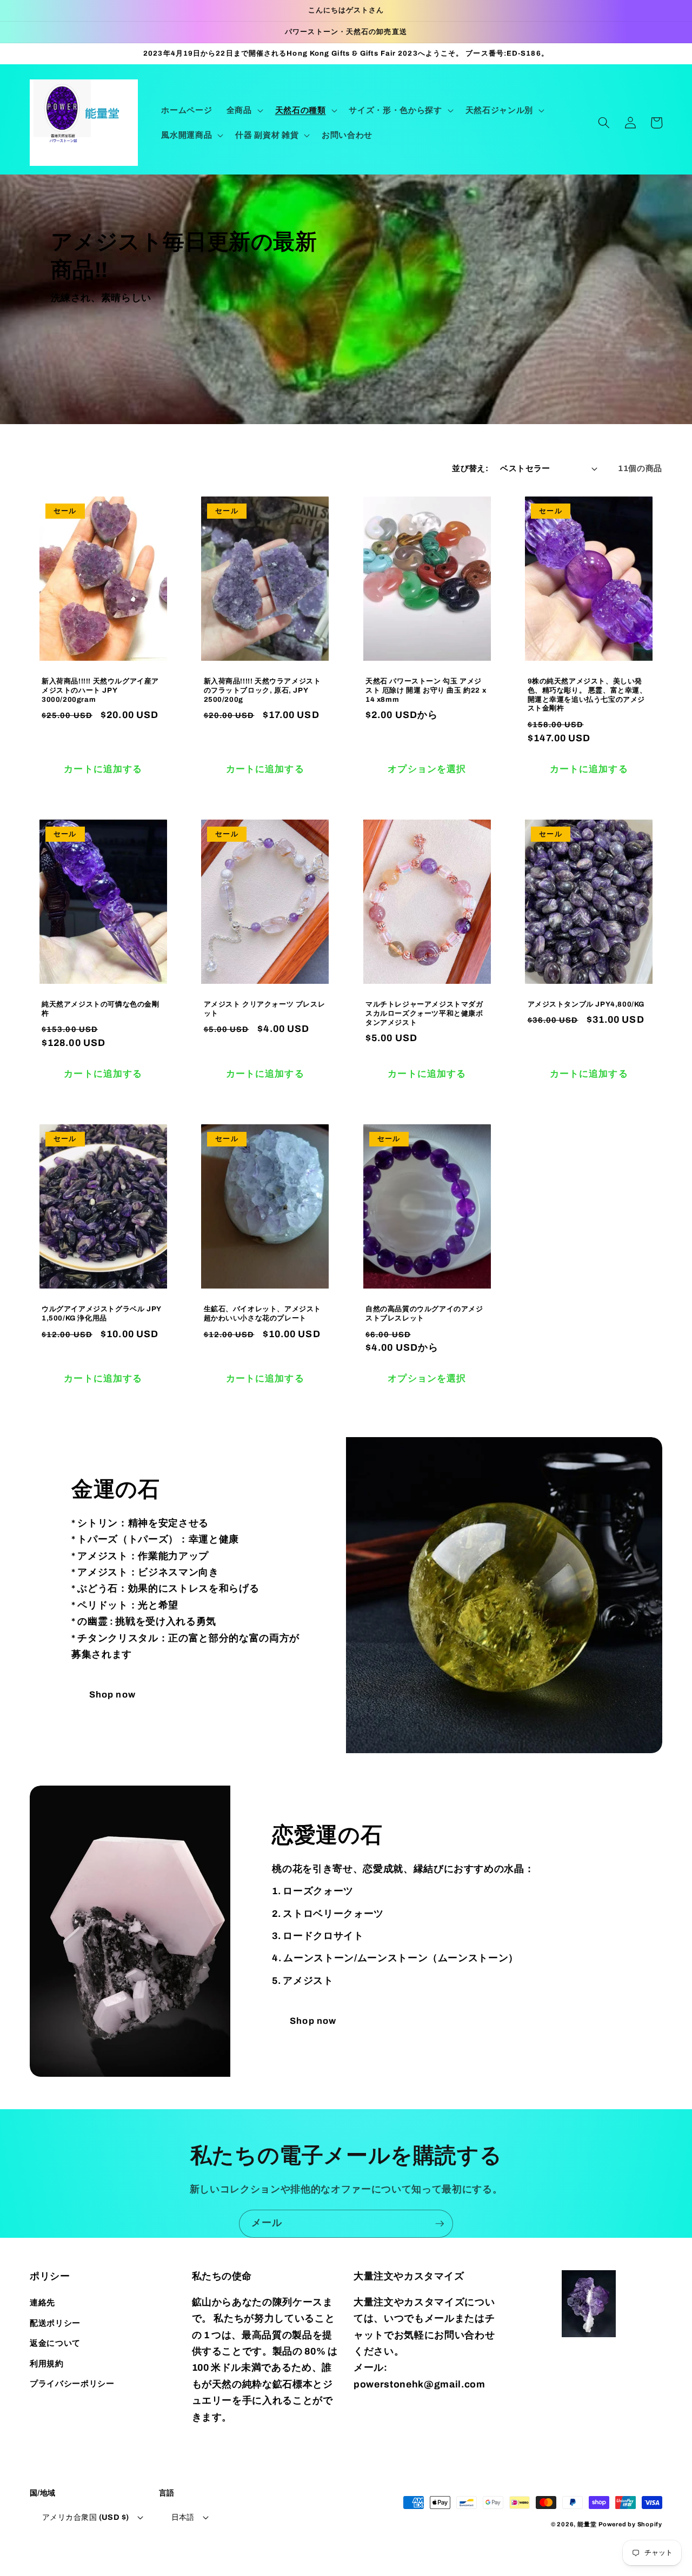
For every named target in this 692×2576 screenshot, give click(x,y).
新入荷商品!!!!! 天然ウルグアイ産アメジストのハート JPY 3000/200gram (100, 690)
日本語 (183, 2517)
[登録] (440, 2224)
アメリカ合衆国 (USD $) (86, 2517)
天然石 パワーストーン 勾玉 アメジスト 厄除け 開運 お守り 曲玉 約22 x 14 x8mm (426, 690)
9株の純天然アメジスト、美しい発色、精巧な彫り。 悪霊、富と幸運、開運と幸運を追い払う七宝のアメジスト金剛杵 (587, 695)
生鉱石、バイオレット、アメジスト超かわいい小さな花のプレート (263, 1314)
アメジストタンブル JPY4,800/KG (586, 1004)
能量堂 (587, 2524)
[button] (244, 110)
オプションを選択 (427, 769)
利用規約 (47, 2363)
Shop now (112, 1695)
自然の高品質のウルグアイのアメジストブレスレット (424, 1314)
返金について (55, 2343)
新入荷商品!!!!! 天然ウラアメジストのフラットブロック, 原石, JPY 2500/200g (262, 690)
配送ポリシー (55, 2323)
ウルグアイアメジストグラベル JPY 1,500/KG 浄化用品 (101, 1314)
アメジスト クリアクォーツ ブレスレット (265, 1009)
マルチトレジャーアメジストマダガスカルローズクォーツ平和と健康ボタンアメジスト (424, 1014)
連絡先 (42, 2302)
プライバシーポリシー (72, 2383)
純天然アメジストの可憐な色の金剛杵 (101, 1009)
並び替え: (470, 468)
